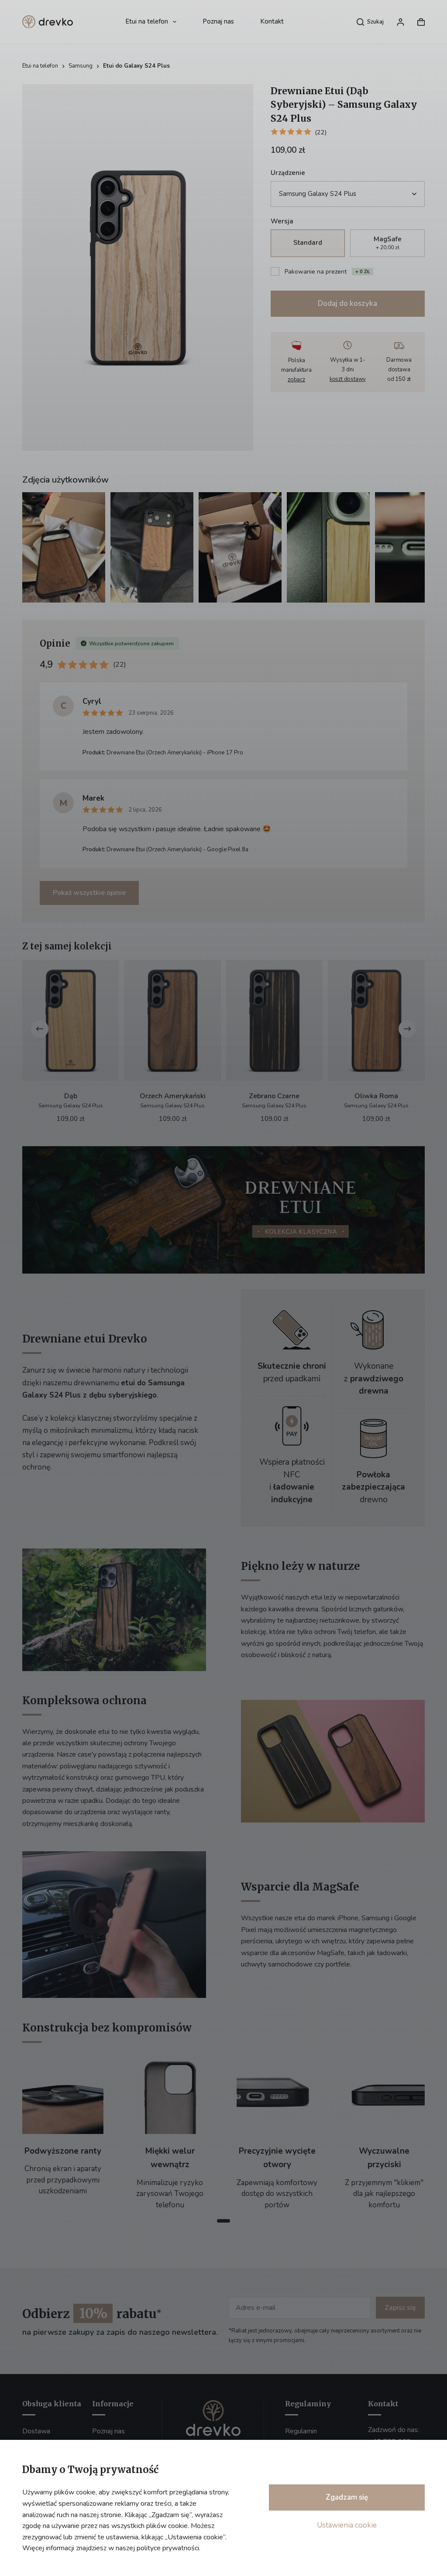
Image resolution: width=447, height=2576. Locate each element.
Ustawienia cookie (347, 2525)
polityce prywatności (168, 2548)
